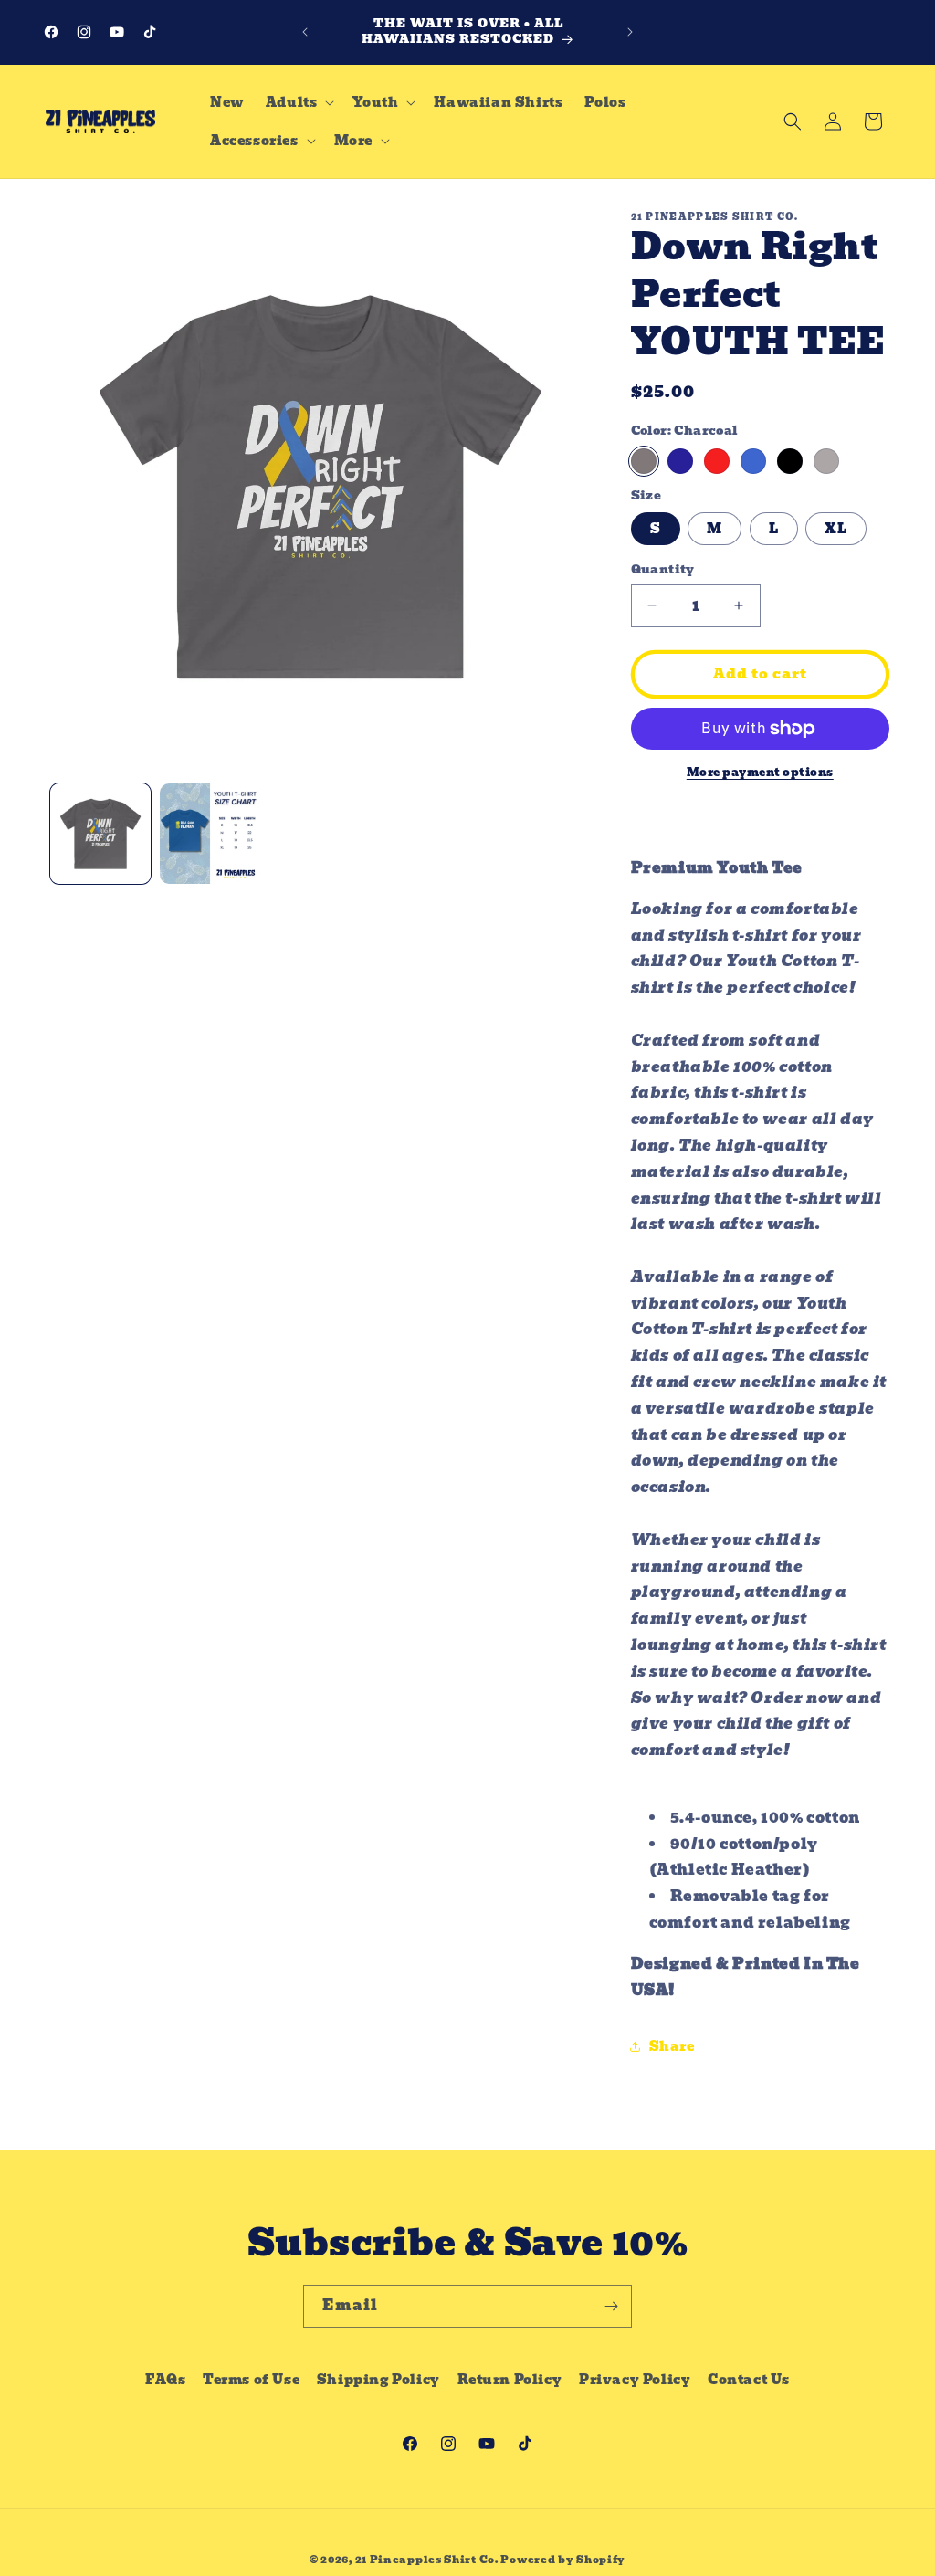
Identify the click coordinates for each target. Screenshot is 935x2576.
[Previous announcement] (305, 32)
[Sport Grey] (826, 461)
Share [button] (672, 2046)
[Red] (717, 461)
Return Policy (510, 2380)
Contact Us (749, 2380)
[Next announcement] (630, 32)
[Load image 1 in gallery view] (100, 834)
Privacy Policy (635, 2380)
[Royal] (753, 461)
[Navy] (680, 461)
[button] (299, 102)
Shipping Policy (378, 2380)
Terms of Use (251, 2380)
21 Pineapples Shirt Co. (427, 2560)
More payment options (760, 773)
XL (836, 529)
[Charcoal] (644, 461)
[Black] (790, 461)
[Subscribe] (611, 2306)
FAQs (165, 2380)
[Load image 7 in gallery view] (210, 834)
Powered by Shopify (563, 2560)
